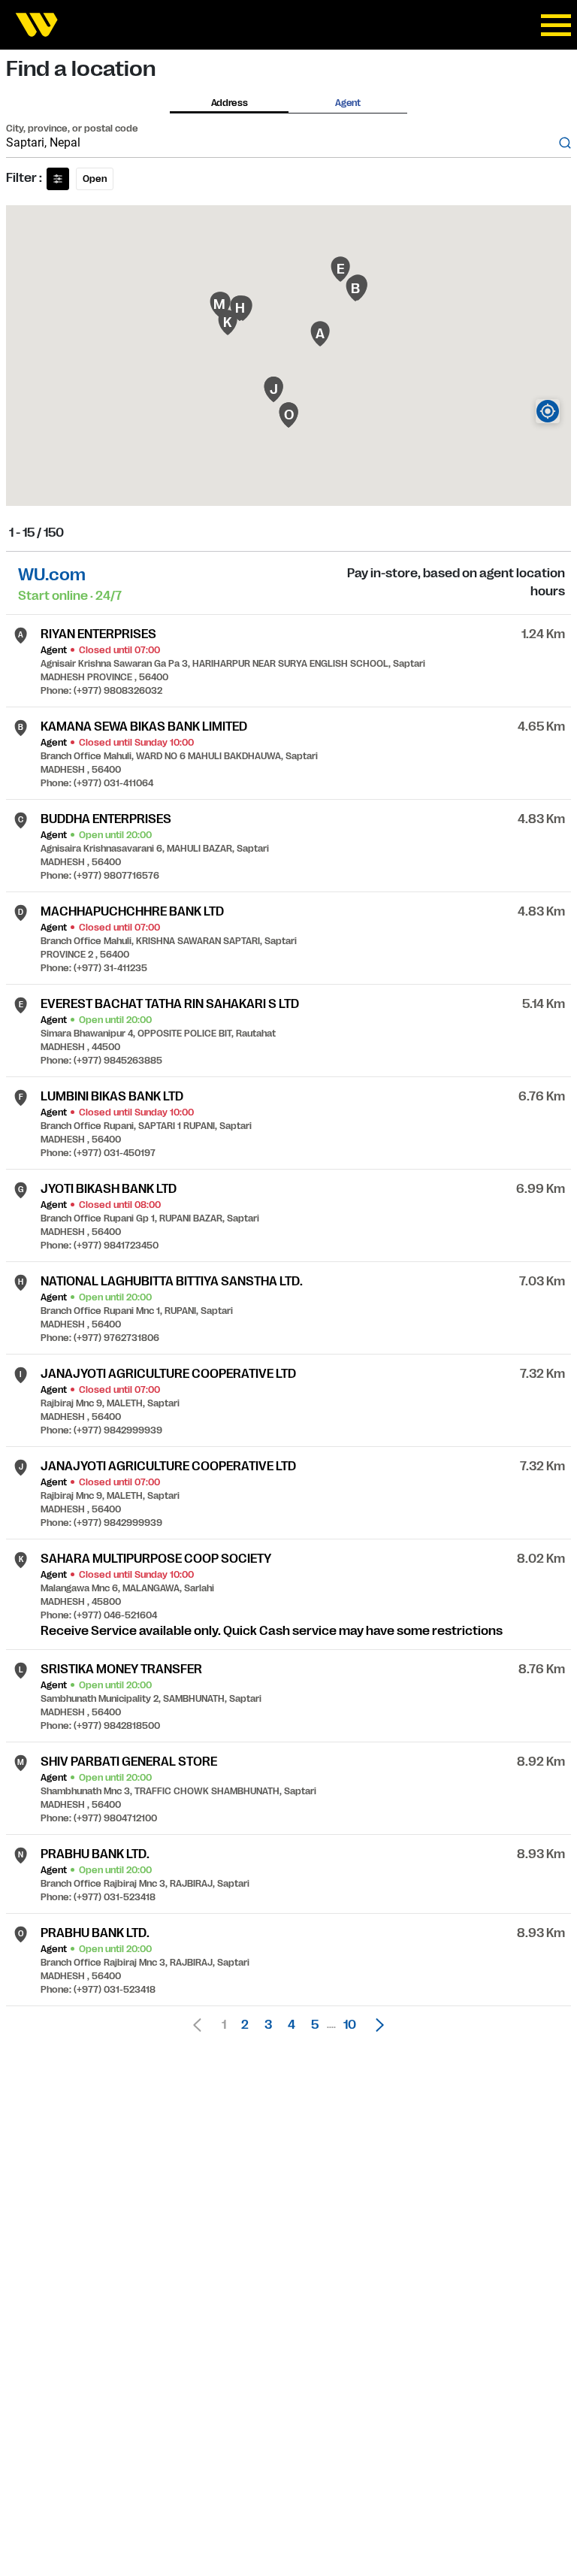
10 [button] (350, 2025)
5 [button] (315, 2025)
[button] (376, 2025)
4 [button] (292, 2025)
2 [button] (245, 2025)
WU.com (52, 575)
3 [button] (268, 2025)
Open (95, 179)
